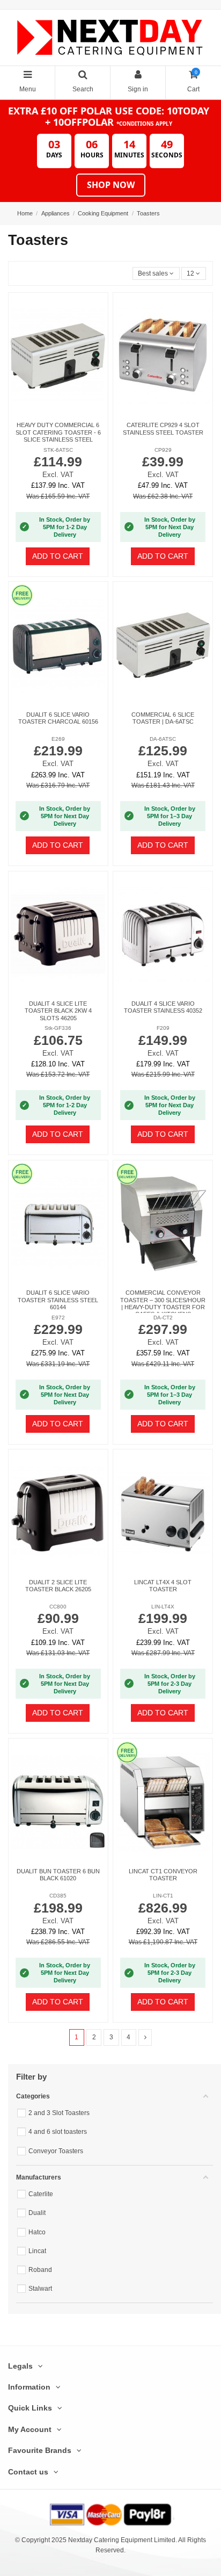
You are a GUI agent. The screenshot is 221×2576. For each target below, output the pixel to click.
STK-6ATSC (58, 450)
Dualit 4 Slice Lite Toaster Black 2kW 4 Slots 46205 (58, 1011)
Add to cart (58, 556)
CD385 (58, 1896)
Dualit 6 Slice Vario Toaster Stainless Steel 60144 (58, 1300)
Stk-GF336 (58, 1028)
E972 (58, 1318)
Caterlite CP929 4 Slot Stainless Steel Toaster (163, 428)
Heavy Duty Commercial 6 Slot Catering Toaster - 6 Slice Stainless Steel (58, 432)
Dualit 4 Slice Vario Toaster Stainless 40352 (163, 1007)
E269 (58, 739)
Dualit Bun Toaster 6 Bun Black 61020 (58, 1875)
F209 (163, 1028)
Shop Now (111, 185)
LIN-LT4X (163, 1607)
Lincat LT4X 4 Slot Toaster (163, 1586)
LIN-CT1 (163, 1896)
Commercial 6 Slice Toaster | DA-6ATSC (163, 718)
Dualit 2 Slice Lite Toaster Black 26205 (58, 1586)
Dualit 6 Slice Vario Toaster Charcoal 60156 (58, 718)
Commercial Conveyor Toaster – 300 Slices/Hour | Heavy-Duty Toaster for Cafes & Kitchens (163, 1303)
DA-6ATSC (163, 739)
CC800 (58, 1607)
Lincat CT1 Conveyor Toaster (163, 1875)
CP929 (163, 450)
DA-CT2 (163, 1318)
